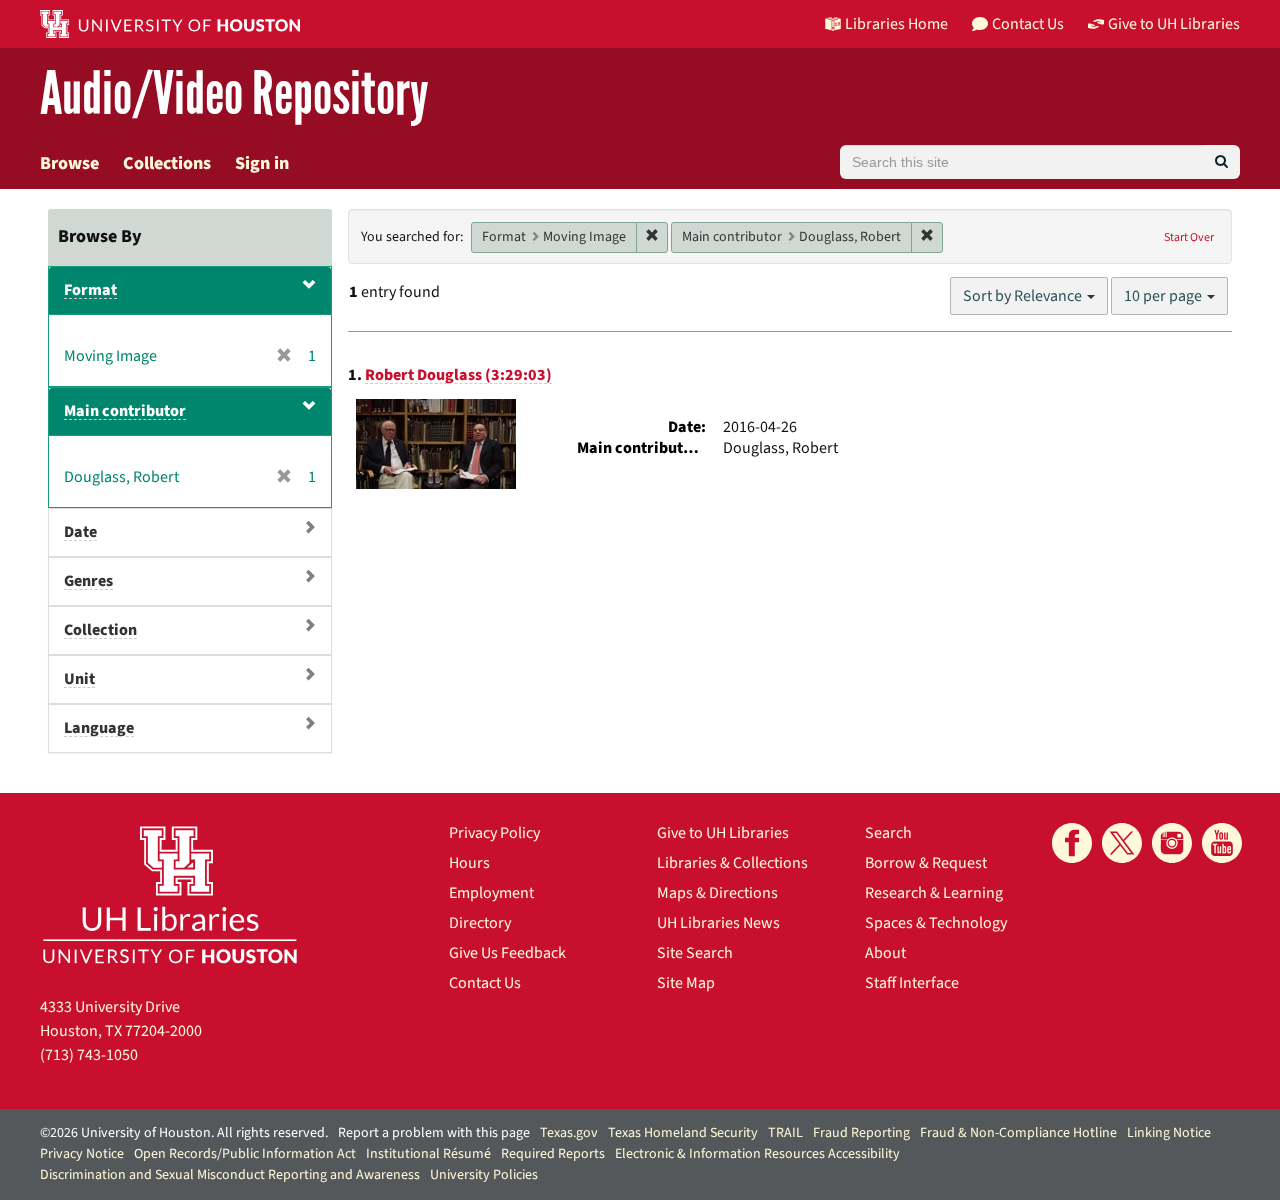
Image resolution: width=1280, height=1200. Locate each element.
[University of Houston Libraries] (170, 894)
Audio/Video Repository (234, 94)
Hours (469, 863)
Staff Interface (912, 983)
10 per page (1164, 296)
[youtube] (1222, 843)
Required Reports (553, 1154)
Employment (491, 893)
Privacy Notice (82, 1154)
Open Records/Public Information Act (245, 1154)
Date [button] (80, 532)
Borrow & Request (926, 863)
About (885, 953)
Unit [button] (79, 679)
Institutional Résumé (428, 1154)
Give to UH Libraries (723, 833)
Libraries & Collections (732, 863)
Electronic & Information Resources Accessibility (757, 1154)
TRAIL (785, 1133)
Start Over (1189, 237)
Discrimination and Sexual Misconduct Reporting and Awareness (230, 1175)
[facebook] (1072, 843)
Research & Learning (934, 893)
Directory (480, 923)
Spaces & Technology (936, 923)
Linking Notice (1169, 1133)
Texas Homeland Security (683, 1133)
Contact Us (485, 983)
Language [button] (99, 728)
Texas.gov (569, 1133)
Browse (69, 163)
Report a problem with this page (434, 1133)
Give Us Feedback (507, 953)
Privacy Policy (494, 833)
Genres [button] (88, 581)
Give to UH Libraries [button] (1174, 24)
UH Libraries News (718, 923)
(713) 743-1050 (89, 1055)
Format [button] (90, 290)
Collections (167, 163)
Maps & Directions (717, 893)
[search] (1221, 162)
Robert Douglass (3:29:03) (458, 375)
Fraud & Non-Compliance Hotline (1018, 1133)
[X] (1122, 843)
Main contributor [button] (125, 411)
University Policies (484, 1175)
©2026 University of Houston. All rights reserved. (184, 1133)
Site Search (695, 953)
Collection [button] (100, 630)
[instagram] (1172, 843)
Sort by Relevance (1024, 296)
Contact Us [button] (1028, 24)
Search (888, 833)
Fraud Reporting (861, 1133)
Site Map (686, 983)
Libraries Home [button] (896, 24)
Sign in (262, 163)
